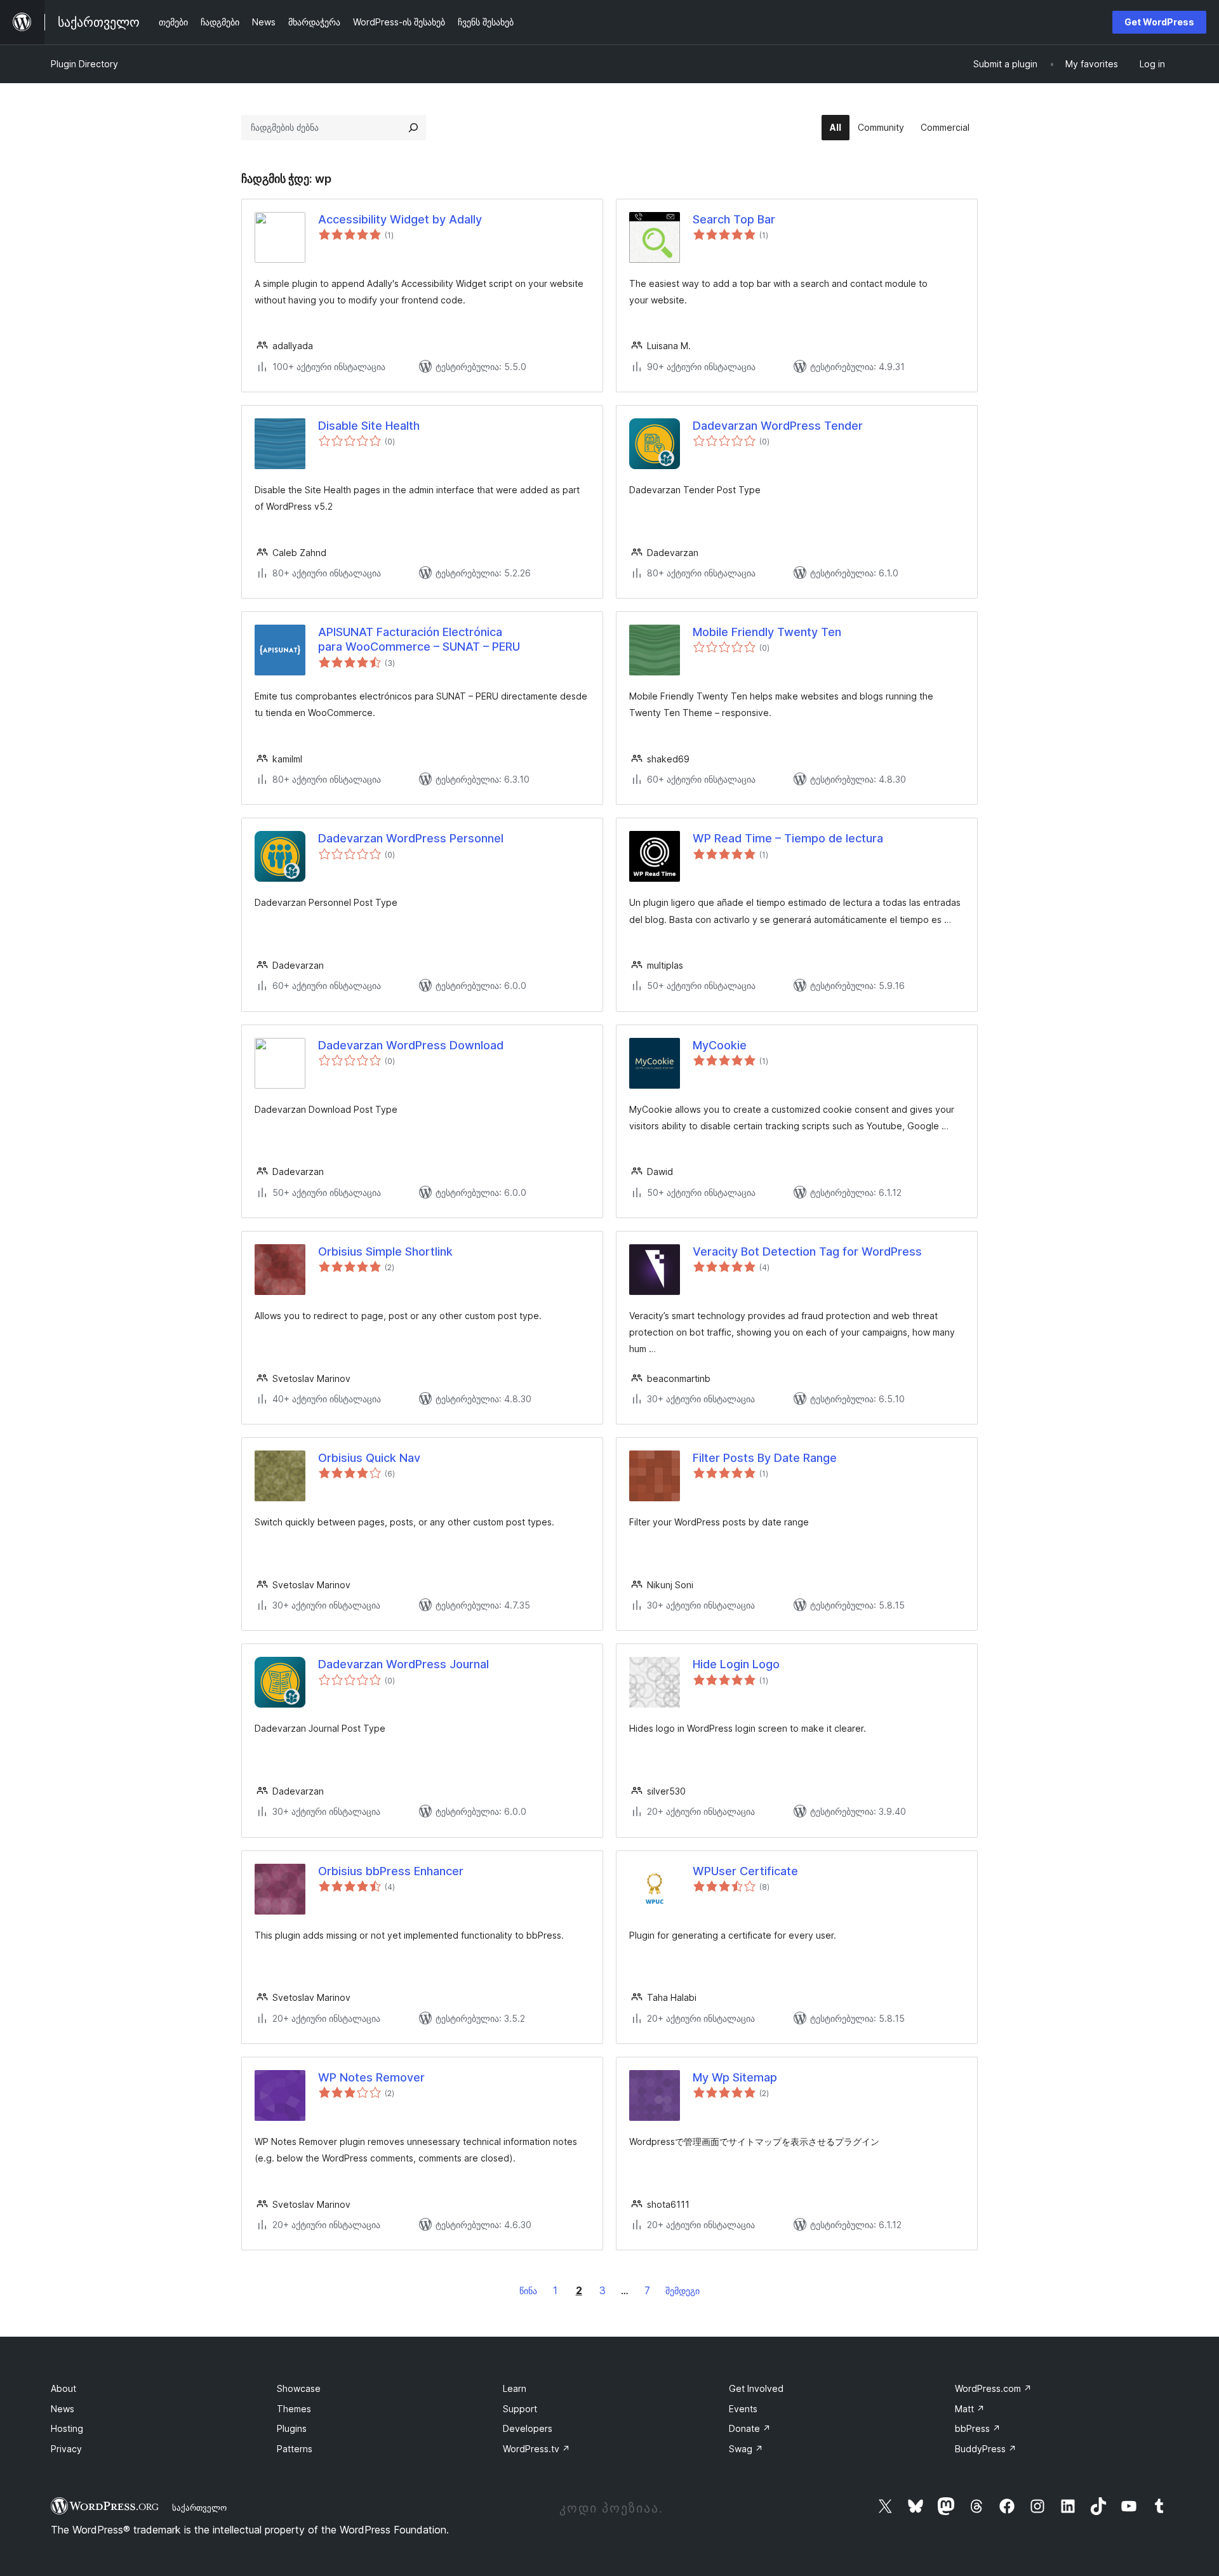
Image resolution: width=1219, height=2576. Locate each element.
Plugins (292, 2428)
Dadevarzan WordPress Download (411, 1045)
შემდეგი (683, 2291)
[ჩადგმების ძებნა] (413, 128)
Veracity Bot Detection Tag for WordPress (807, 1251)
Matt (970, 2409)
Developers (528, 2428)
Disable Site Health (369, 426)
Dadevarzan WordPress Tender (778, 426)
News (63, 2409)
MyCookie (720, 1045)
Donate (750, 2428)
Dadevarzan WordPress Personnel (411, 838)
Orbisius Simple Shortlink (385, 1251)
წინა (528, 2291)
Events (743, 2409)
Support (520, 2409)
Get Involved (756, 2388)
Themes (294, 2409)
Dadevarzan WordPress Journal (403, 1664)
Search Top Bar (734, 219)
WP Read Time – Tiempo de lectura (788, 838)
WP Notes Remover (371, 2077)
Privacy (66, 2449)
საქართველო (199, 2507)
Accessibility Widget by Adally (400, 219)
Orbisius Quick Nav (369, 1458)
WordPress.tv (536, 2449)
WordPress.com (993, 2388)
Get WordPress (1159, 22)
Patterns (295, 2449)
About (63, 2388)
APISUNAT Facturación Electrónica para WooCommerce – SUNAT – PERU (419, 639)
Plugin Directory (84, 64)
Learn (515, 2388)
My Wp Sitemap (735, 2077)
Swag (746, 2449)
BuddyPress (986, 2449)
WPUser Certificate (745, 1871)
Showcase (299, 2388)
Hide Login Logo (736, 1664)
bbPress (978, 2428)
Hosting (67, 2428)
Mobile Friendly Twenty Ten (767, 632)
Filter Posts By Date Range (765, 1458)
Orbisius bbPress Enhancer (391, 1871)
